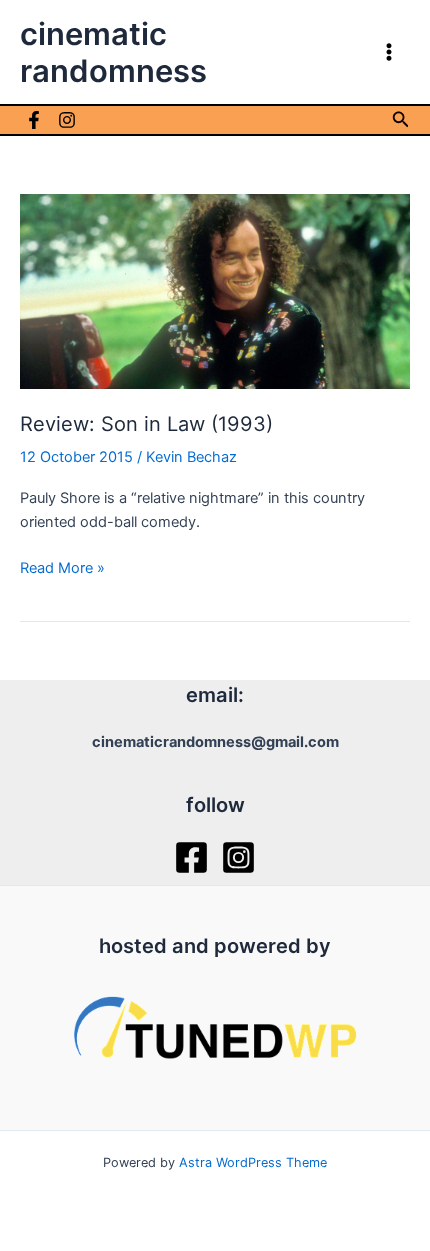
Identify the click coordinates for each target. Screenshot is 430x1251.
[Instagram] (67, 120)
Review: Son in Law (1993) (146, 424)
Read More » (62, 569)
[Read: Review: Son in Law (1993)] (215, 290)
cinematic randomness (113, 52)
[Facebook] (34, 120)
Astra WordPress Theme (253, 1162)
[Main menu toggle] (389, 52)
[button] (401, 119)
